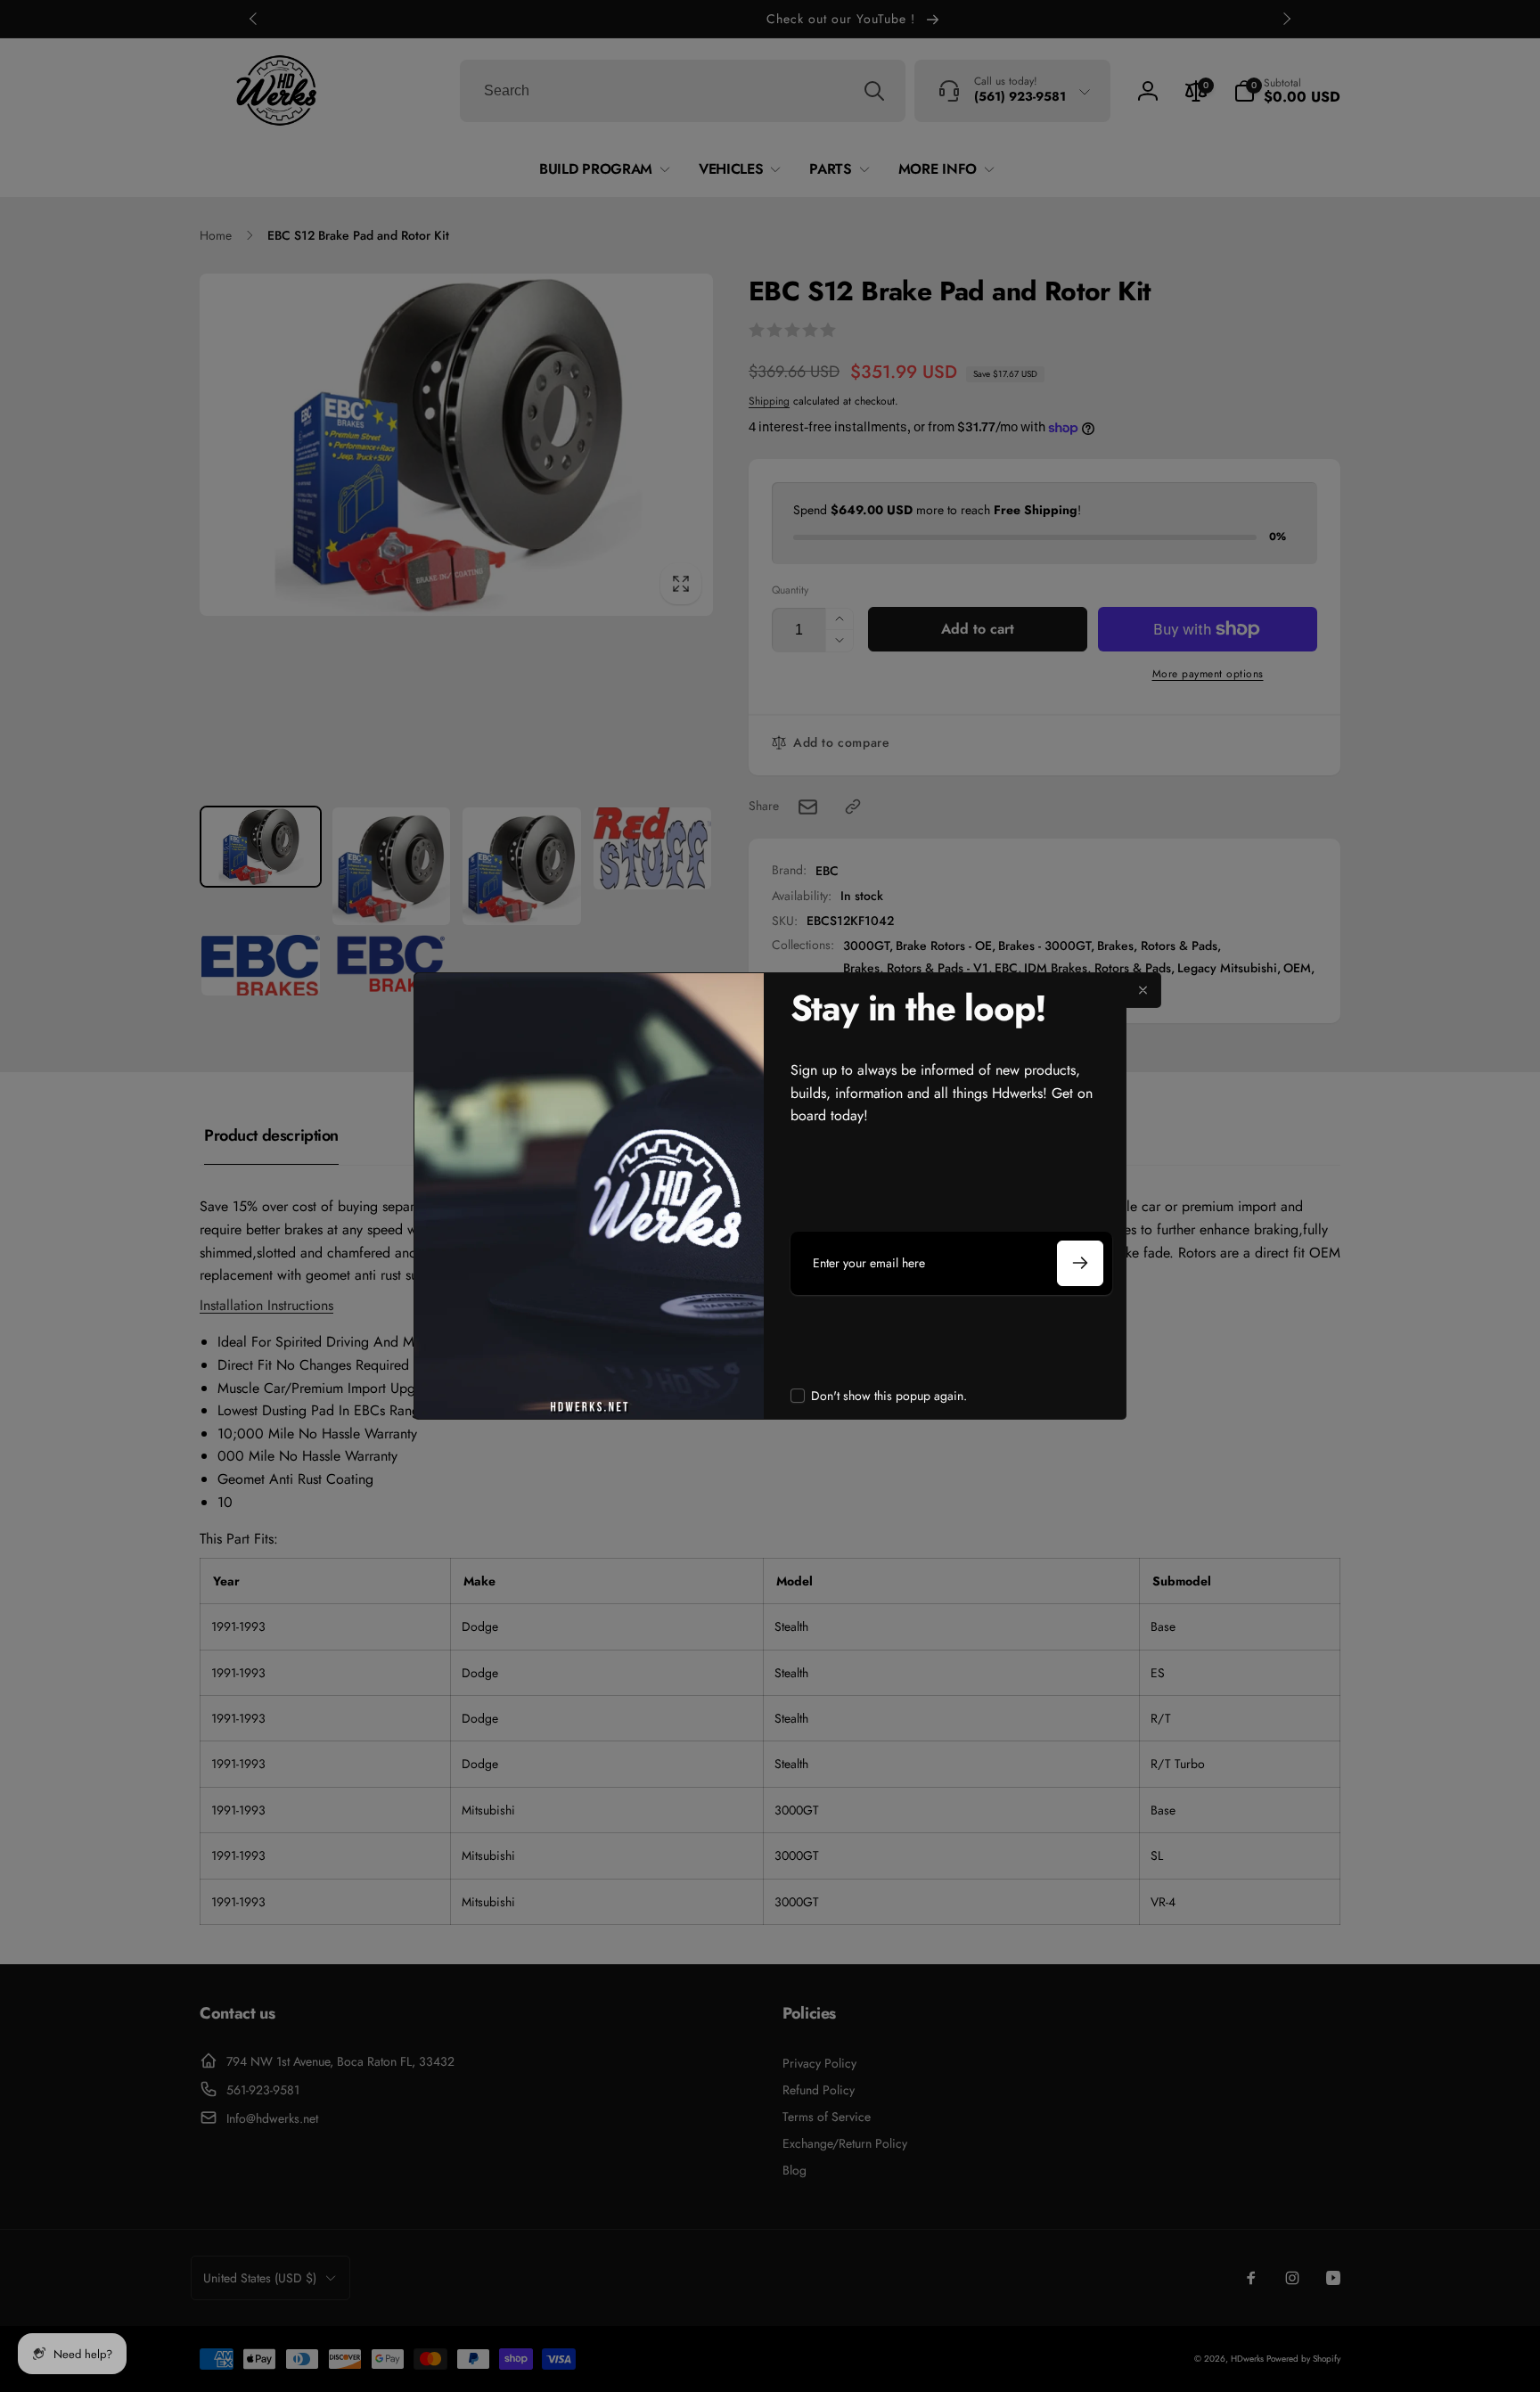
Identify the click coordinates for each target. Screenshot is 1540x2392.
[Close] (1143, 990)
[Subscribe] (1080, 1263)
